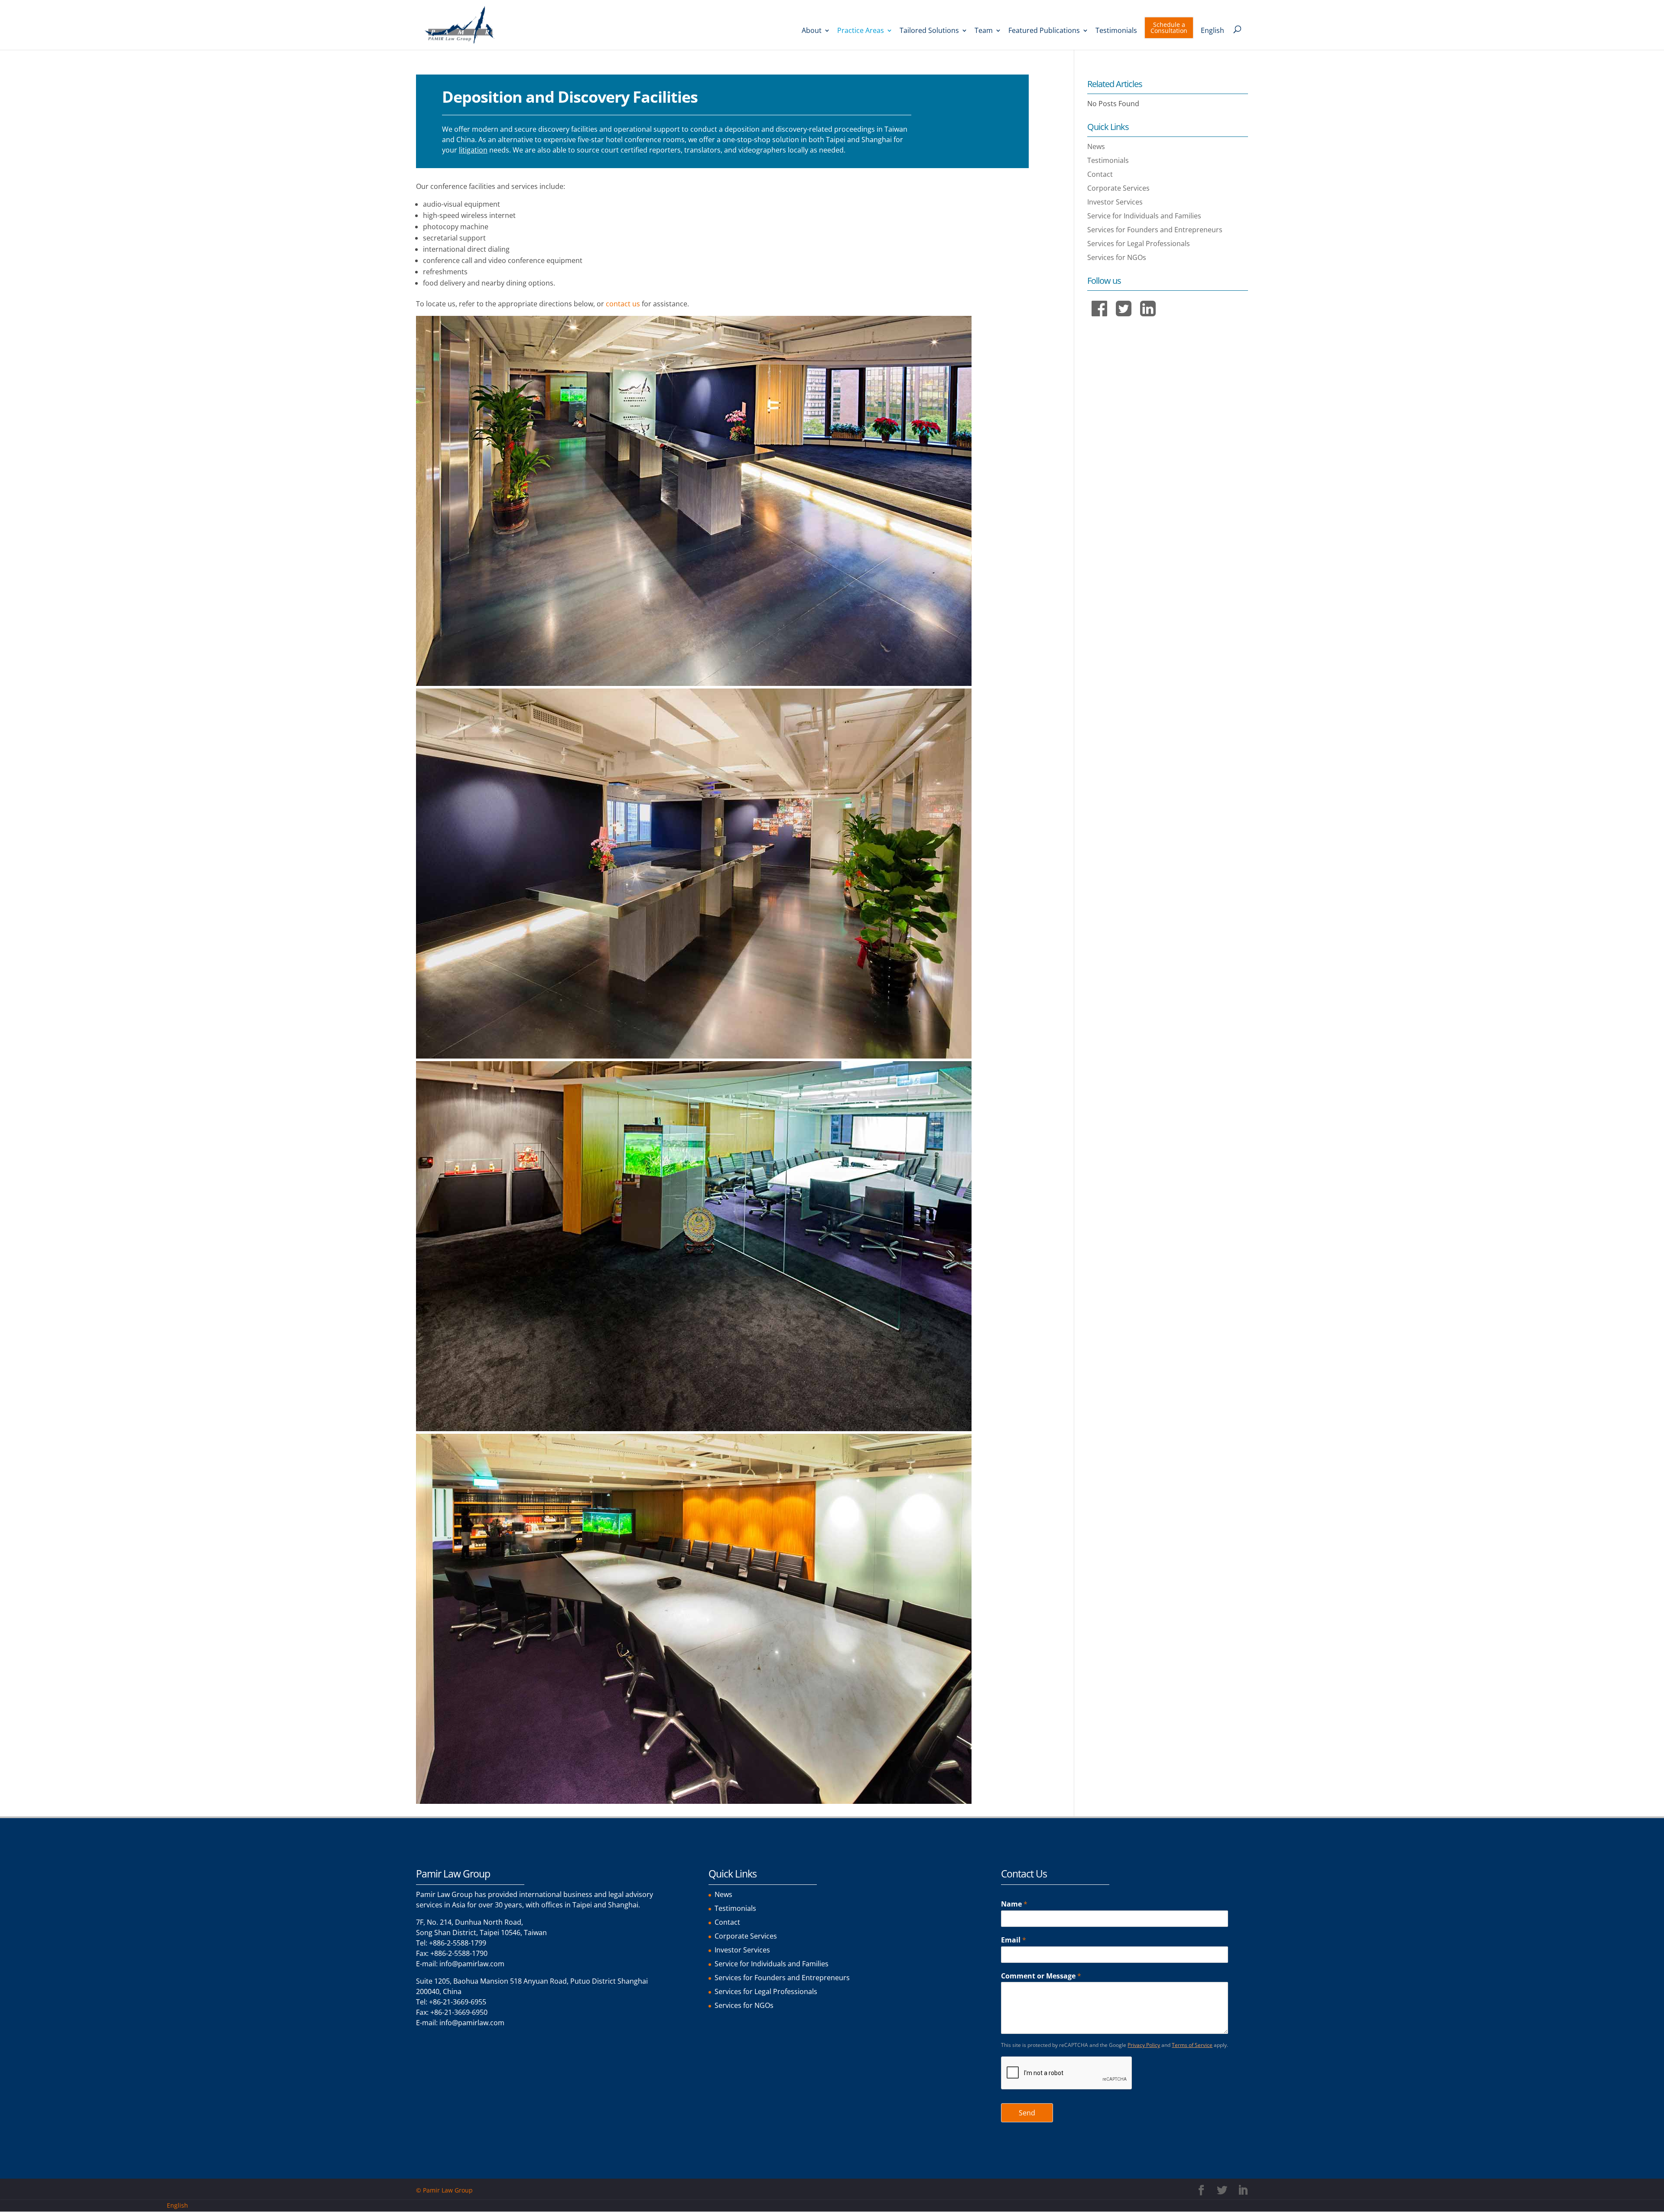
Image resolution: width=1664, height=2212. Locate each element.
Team (984, 31)
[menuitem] (1212, 39)
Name (1014, 1904)
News (1096, 146)
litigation (473, 150)
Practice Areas (861, 31)
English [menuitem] (177, 2205)
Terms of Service (1192, 2045)
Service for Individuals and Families (1144, 216)
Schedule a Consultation (1169, 28)
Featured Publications (1044, 31)
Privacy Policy (1144, 2045)
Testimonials (1116, 31)
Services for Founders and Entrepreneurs (1155, 230)
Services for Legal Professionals (1139, 244)
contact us (623, 304)
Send (1027, 2113)
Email (1014, 1940)
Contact (1100, 174)
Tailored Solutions (929, 31)
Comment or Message (1041, 1976)
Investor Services (1115, 202)
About (812, 31)
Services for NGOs (1117, 257)
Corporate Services (1118, 188)
